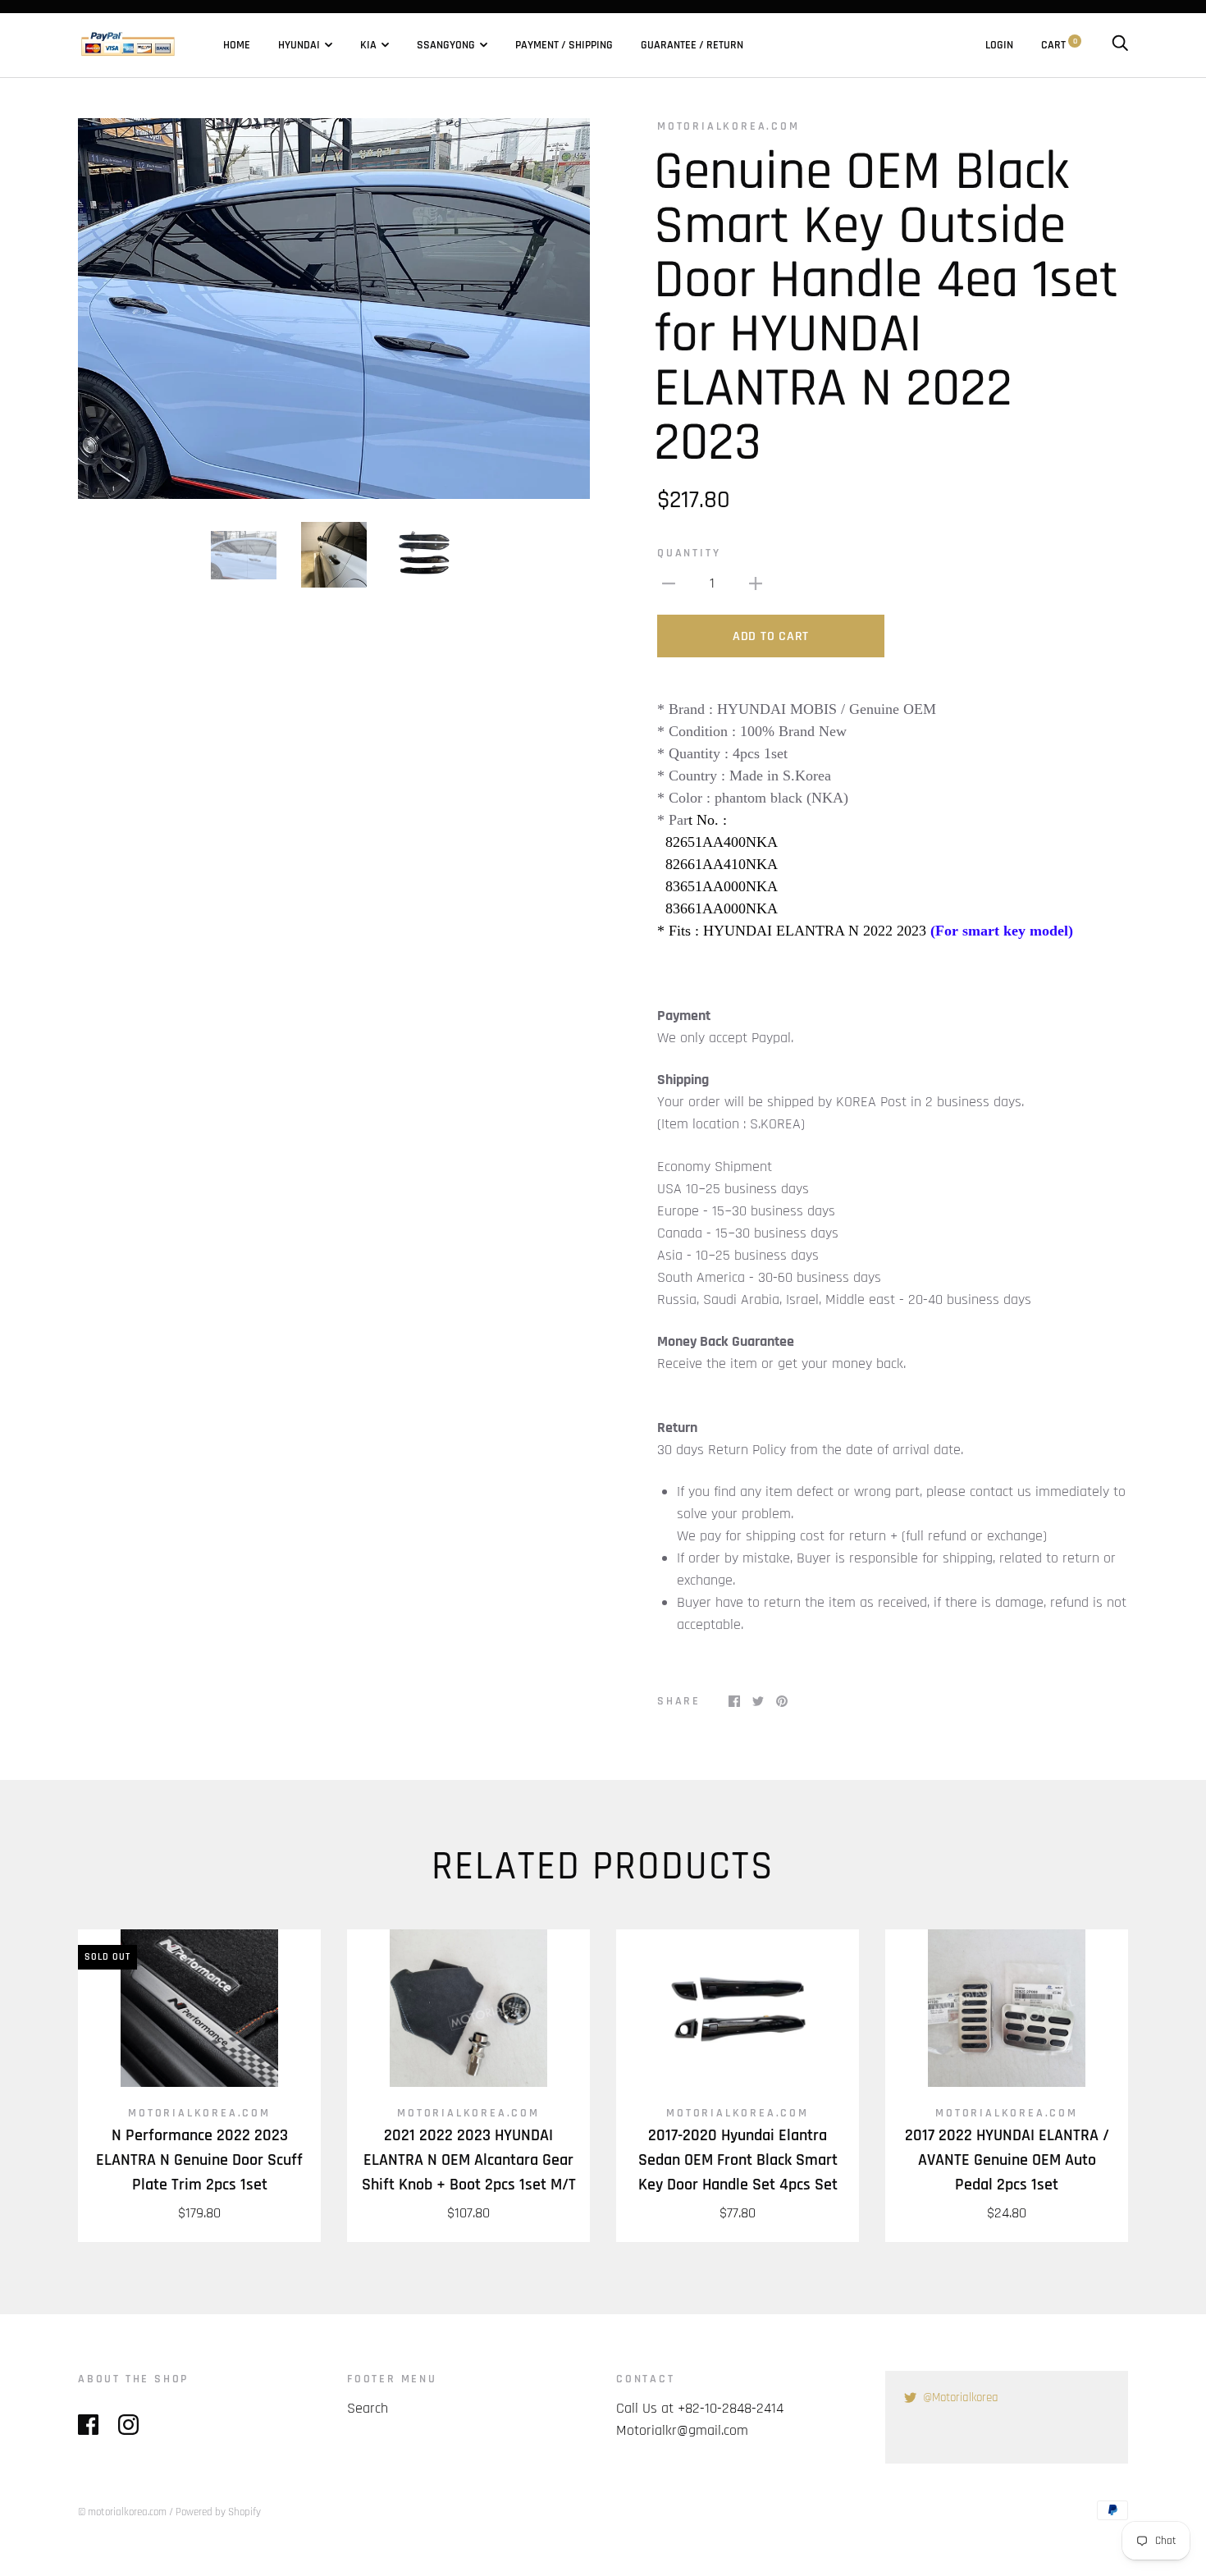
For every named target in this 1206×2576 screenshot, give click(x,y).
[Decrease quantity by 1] (669, 583)
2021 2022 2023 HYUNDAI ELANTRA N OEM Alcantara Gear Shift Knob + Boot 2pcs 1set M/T (469, 2160)
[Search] (1120, 45)
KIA (368, 45)
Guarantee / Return (692, 45)
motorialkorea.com (729, 126)
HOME (237, 45)
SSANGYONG (446, 45)
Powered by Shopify (218, 2512)
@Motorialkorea (961, 2398)
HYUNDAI (299, 45)
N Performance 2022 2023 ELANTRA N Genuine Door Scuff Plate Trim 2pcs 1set (199, 2160)
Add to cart (771, 636)
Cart (1059, 45)
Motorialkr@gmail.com (682, 2430)
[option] (334, 309)
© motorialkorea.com (122, 2512)
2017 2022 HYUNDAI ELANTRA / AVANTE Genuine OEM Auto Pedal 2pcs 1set (1007, 2160)
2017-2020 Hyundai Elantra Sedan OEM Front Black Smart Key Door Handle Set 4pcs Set (738, 2160)
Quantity (689, 553)
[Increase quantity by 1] (756, 583)
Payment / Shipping (564, 45)
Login (999, 45)
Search (368, 2408)
